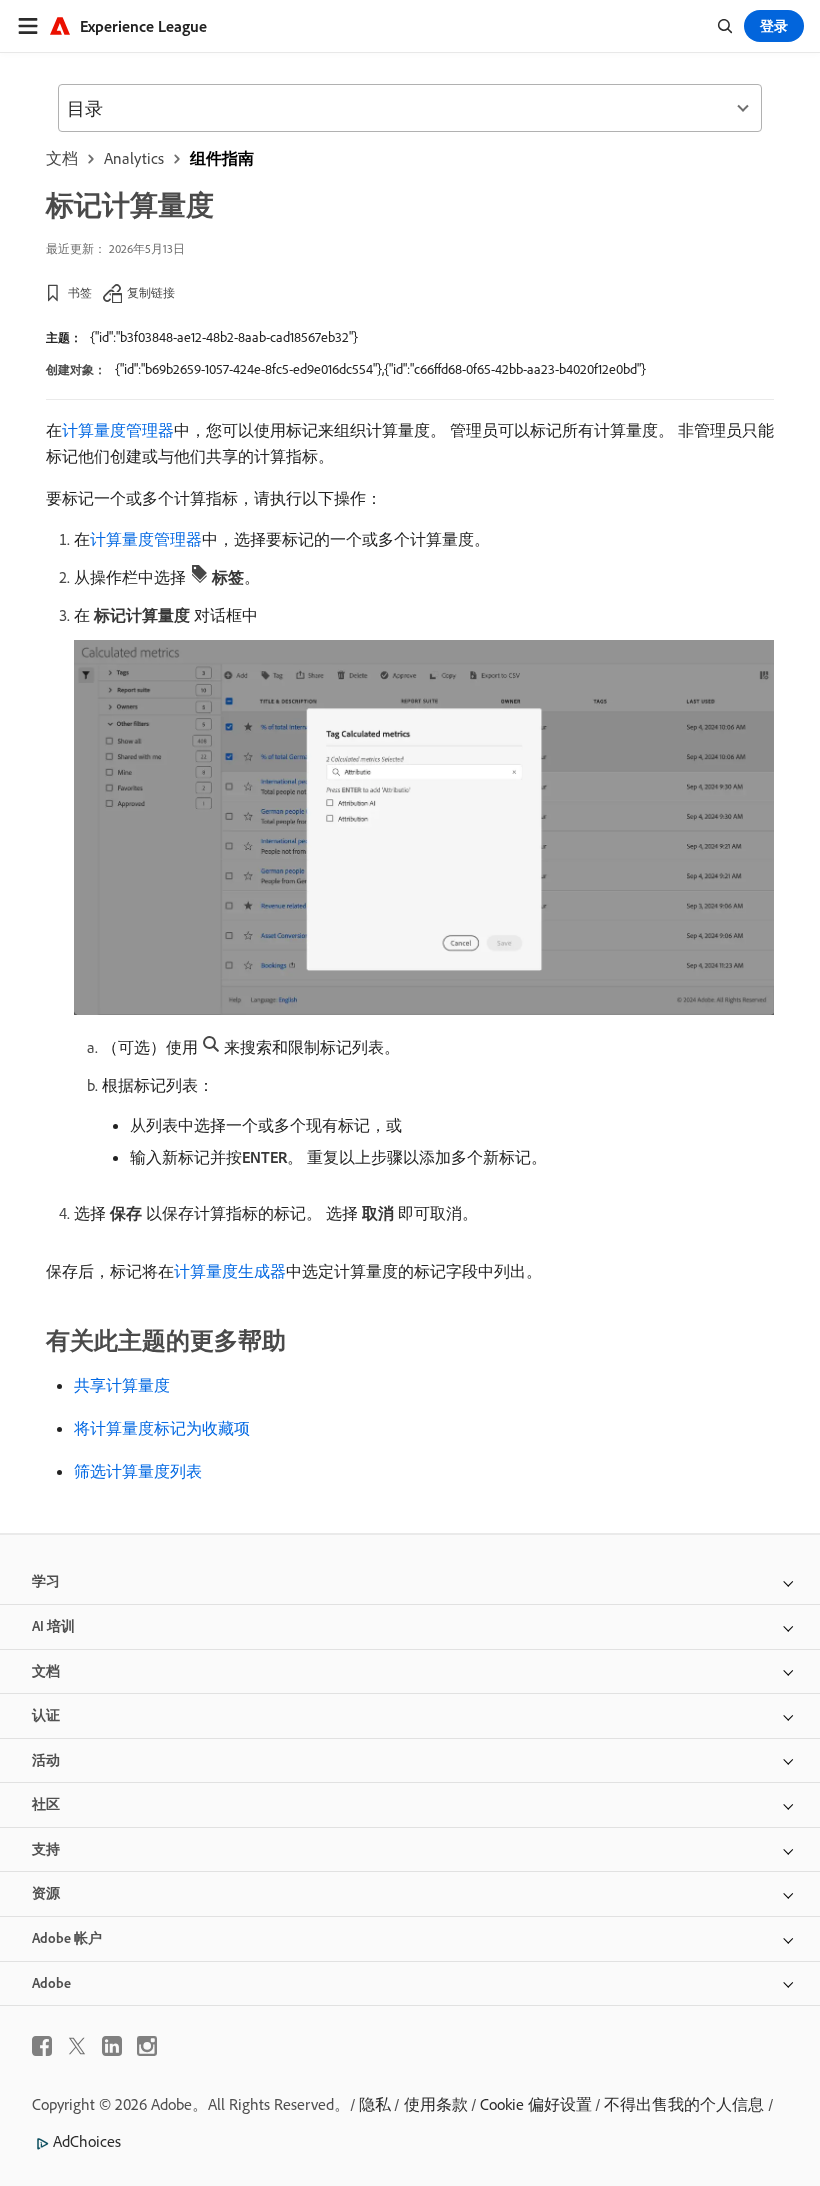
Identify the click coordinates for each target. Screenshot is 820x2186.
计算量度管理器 (118, 430)
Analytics (134, 158)
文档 (62, 158)
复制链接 (151, 292)
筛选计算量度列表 (138, 1471)
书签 (80, 292)
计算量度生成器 (230, 1271)
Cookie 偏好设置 (536, 2104)
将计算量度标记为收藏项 (162, 1428)
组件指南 (222, 158)
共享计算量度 (122, 1385)
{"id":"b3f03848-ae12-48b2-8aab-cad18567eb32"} (224, 337)
